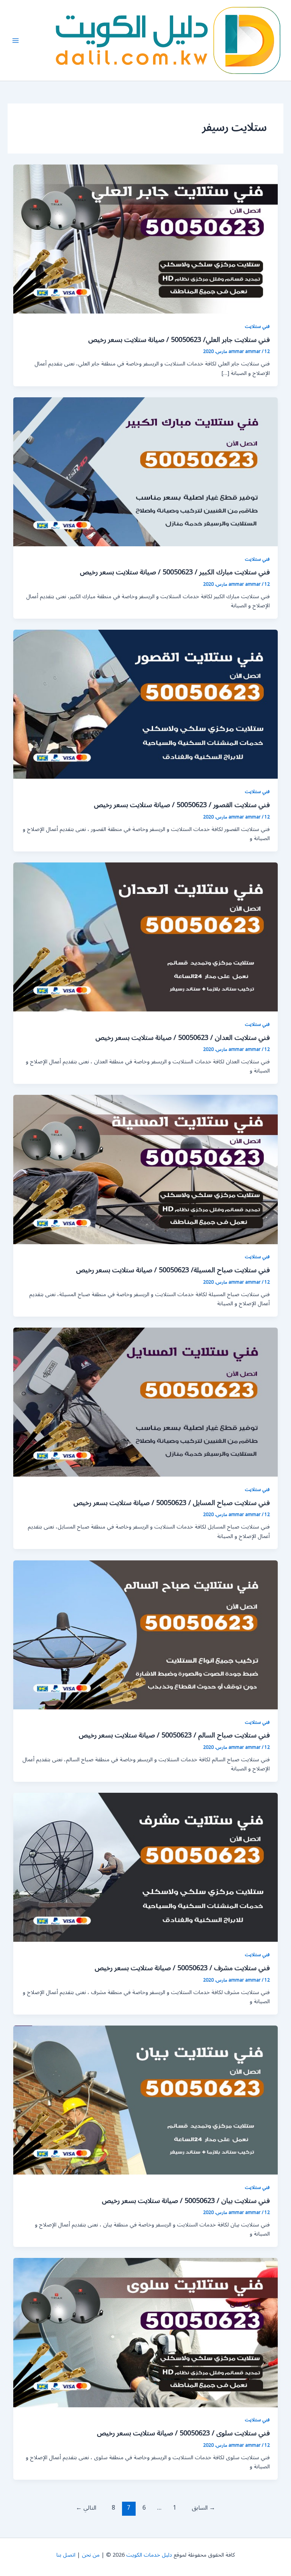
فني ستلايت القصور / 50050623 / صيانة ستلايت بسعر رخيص (182, 805)
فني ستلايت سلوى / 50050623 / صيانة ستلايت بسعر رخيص (183, 2433)
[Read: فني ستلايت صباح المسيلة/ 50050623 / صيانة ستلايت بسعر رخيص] (146, 1169)
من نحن (91, 2555)
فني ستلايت (257, 326)
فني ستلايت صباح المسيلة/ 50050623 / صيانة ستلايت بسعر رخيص (173, 1270)
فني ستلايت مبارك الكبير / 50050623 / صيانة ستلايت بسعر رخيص (175, 572)
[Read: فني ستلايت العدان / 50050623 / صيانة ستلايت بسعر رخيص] (146, 937)
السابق (203, 2508)
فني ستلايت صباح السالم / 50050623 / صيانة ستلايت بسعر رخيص (174, 1735)
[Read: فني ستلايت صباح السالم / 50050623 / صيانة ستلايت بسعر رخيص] (146, 1634)
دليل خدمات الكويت (149, 2555)
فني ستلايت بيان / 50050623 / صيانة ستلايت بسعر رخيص (186, 2201)
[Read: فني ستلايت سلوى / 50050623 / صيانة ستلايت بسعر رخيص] (146, 2332)
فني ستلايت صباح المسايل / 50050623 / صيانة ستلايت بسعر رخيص (172, 1503)
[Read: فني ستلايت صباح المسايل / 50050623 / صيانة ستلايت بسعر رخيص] (146, 1402)
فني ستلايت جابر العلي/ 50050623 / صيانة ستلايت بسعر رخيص (179, 340)
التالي (86, 2508)
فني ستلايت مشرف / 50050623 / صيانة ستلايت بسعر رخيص (182, 1968)
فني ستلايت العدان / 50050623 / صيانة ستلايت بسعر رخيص (183, 1038)
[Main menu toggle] (16, 41)
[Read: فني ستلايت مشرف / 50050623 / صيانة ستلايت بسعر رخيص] (146, 1867)
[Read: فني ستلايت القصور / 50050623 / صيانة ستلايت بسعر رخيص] (146, 704)
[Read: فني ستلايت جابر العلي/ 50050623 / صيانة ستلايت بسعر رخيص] (146, 239)
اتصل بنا (66, 2555)
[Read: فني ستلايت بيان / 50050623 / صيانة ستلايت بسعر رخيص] (146, 2100)
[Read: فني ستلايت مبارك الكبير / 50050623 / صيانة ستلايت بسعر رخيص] (146, 471)
